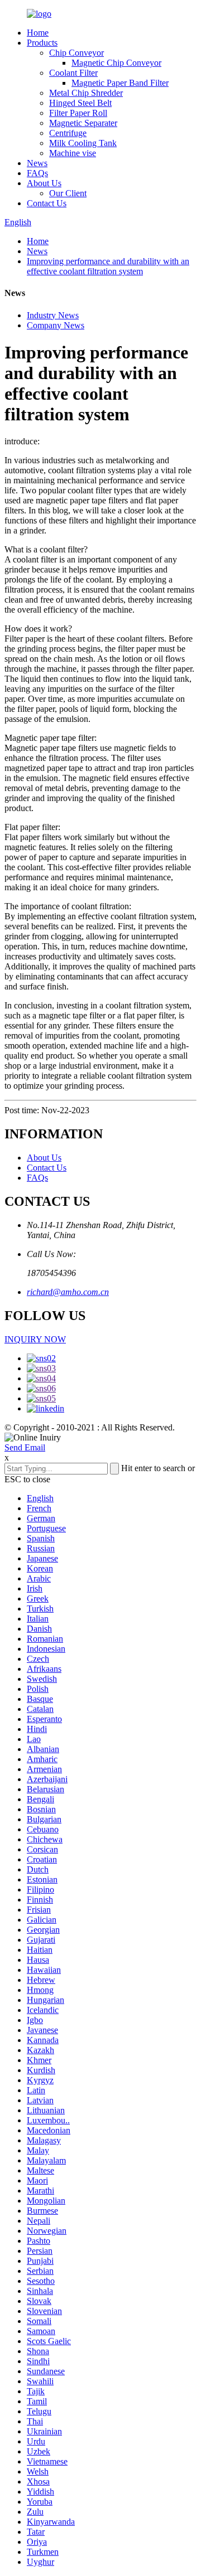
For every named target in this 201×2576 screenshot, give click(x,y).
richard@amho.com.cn (68, 1292)
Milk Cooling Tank (83, 143)
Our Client (68, 193)
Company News (56, 325)
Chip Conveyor (76, 53)
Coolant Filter (73, 73)
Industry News (53, 315)
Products (42, 43)
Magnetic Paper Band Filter (120, 83)
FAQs (37, 173)
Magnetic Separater (83, 123)
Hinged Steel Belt (80, 103)
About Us (44, 183)
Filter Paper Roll (78, 113)
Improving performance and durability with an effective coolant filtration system (108, 266)
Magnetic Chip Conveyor (116, 63)
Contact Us (47, 203)
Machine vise (73, 153)
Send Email (25, 1447)
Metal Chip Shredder (86, 93)
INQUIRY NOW (35, 1339)
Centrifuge (68, 133)
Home (38, 33)
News (37, 163)
